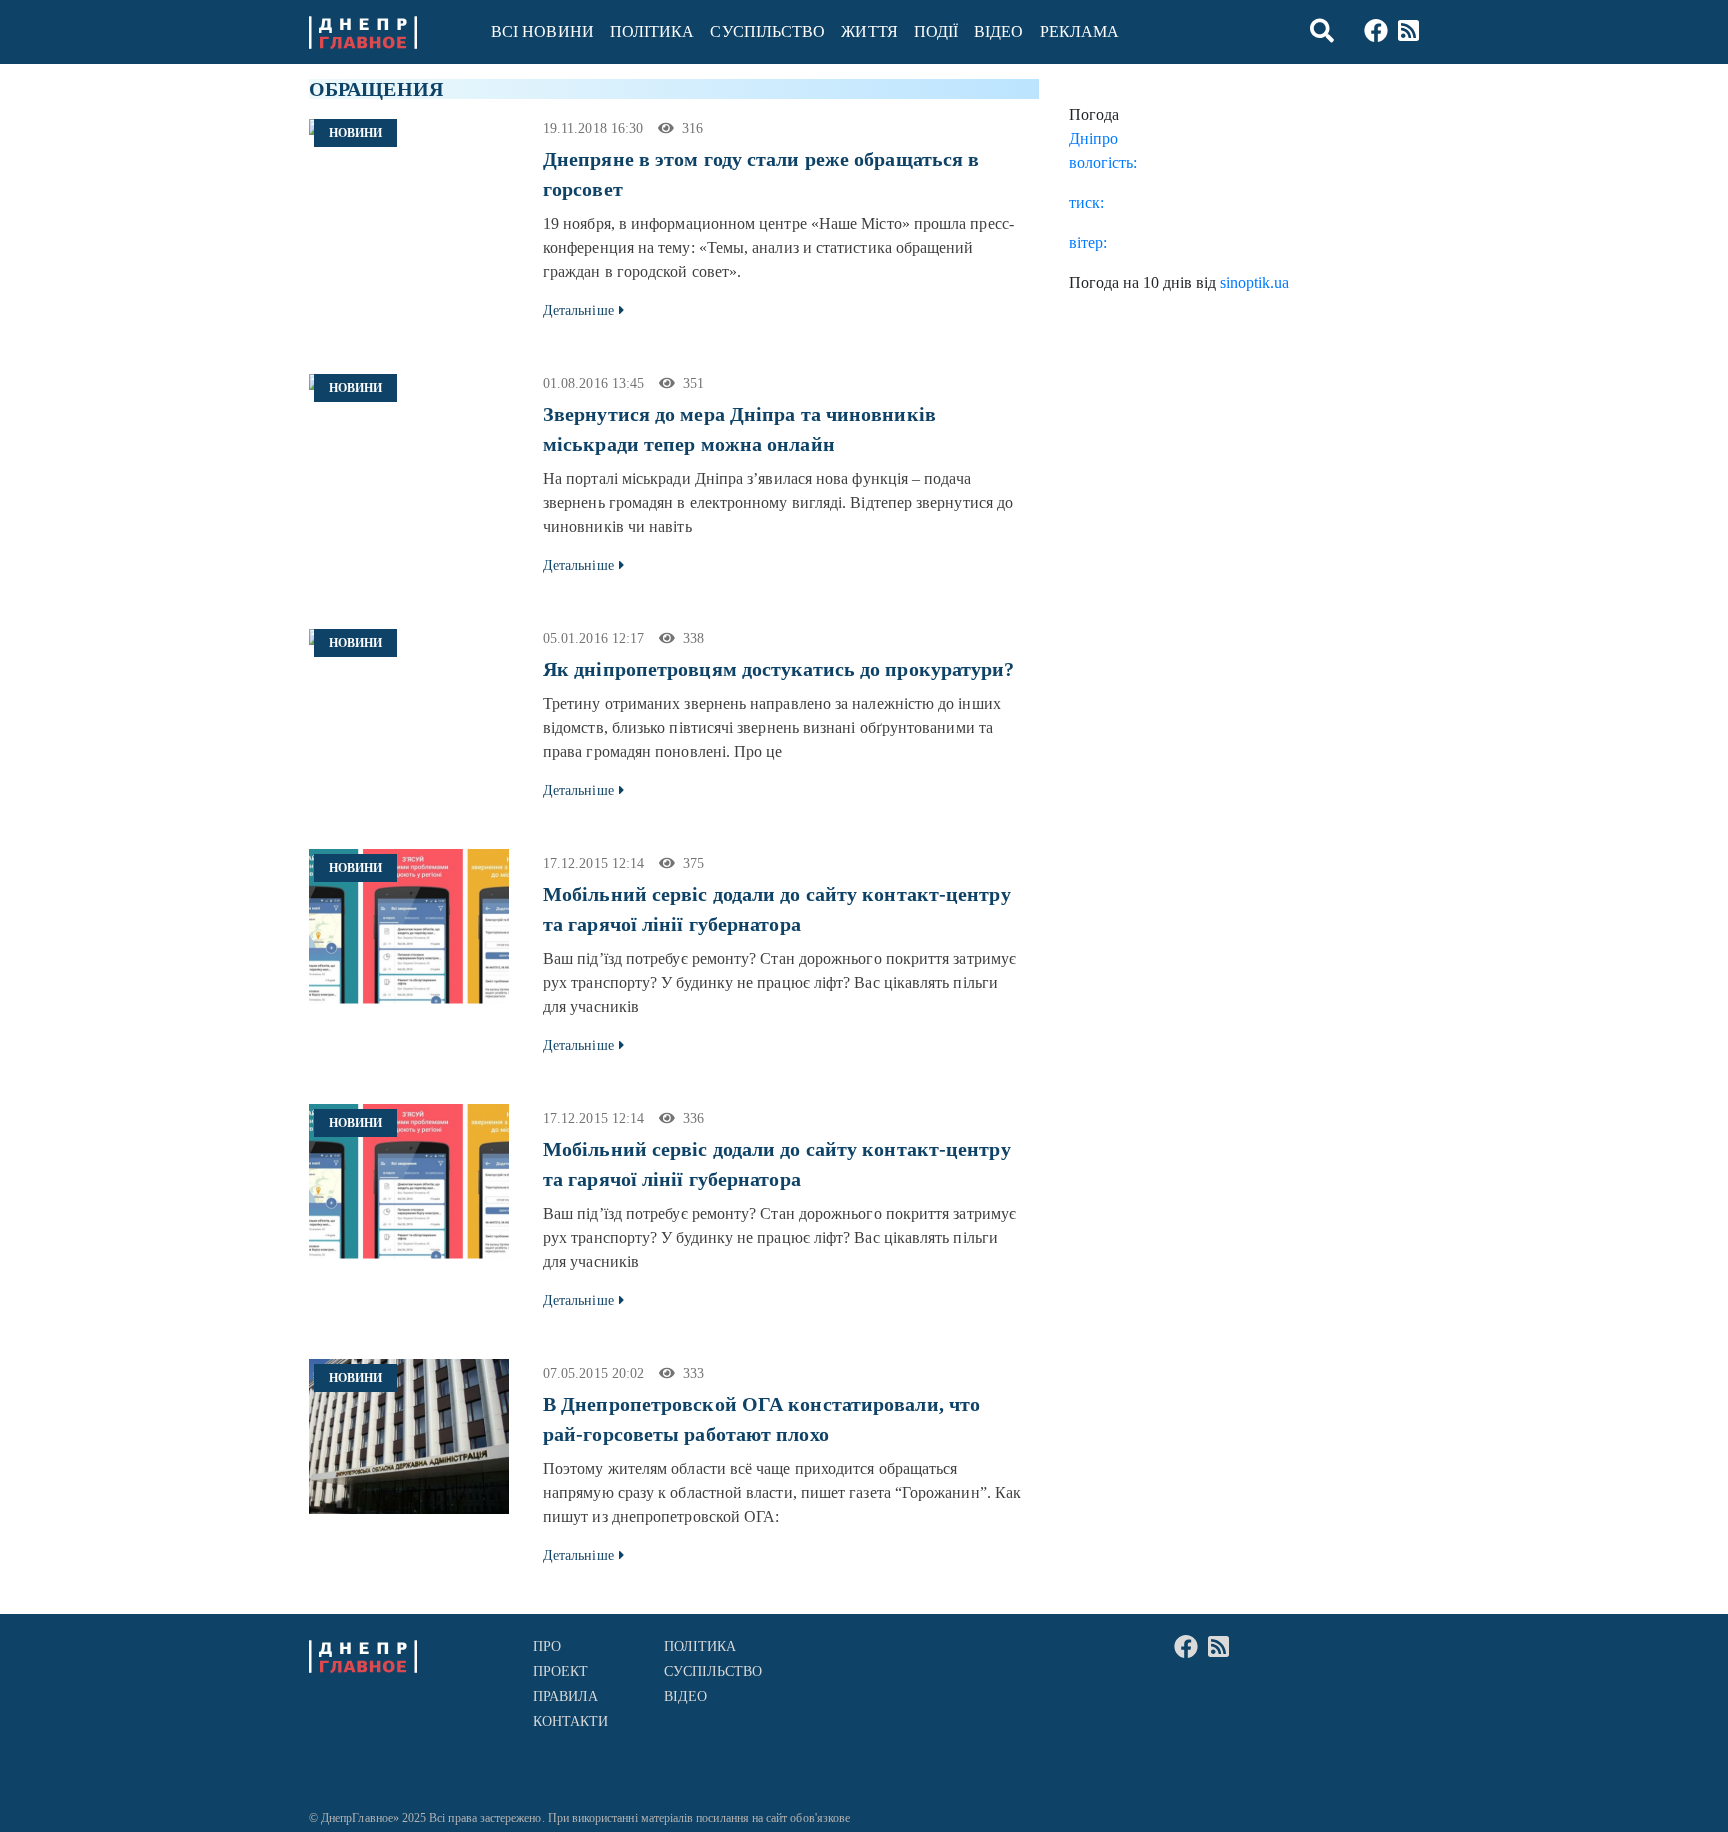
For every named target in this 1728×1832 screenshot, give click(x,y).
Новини (355, 133)
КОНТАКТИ (571, 1721)
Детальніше (578, 310)
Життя (869, 31)
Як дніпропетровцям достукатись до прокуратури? (779, 669)
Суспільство (767, 31)
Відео (998, 31)
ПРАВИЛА (566, 1696)
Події (936, 31)
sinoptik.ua (1254, 282)
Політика (652, 31)
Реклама (1080, 31)
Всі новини (542, 31)
